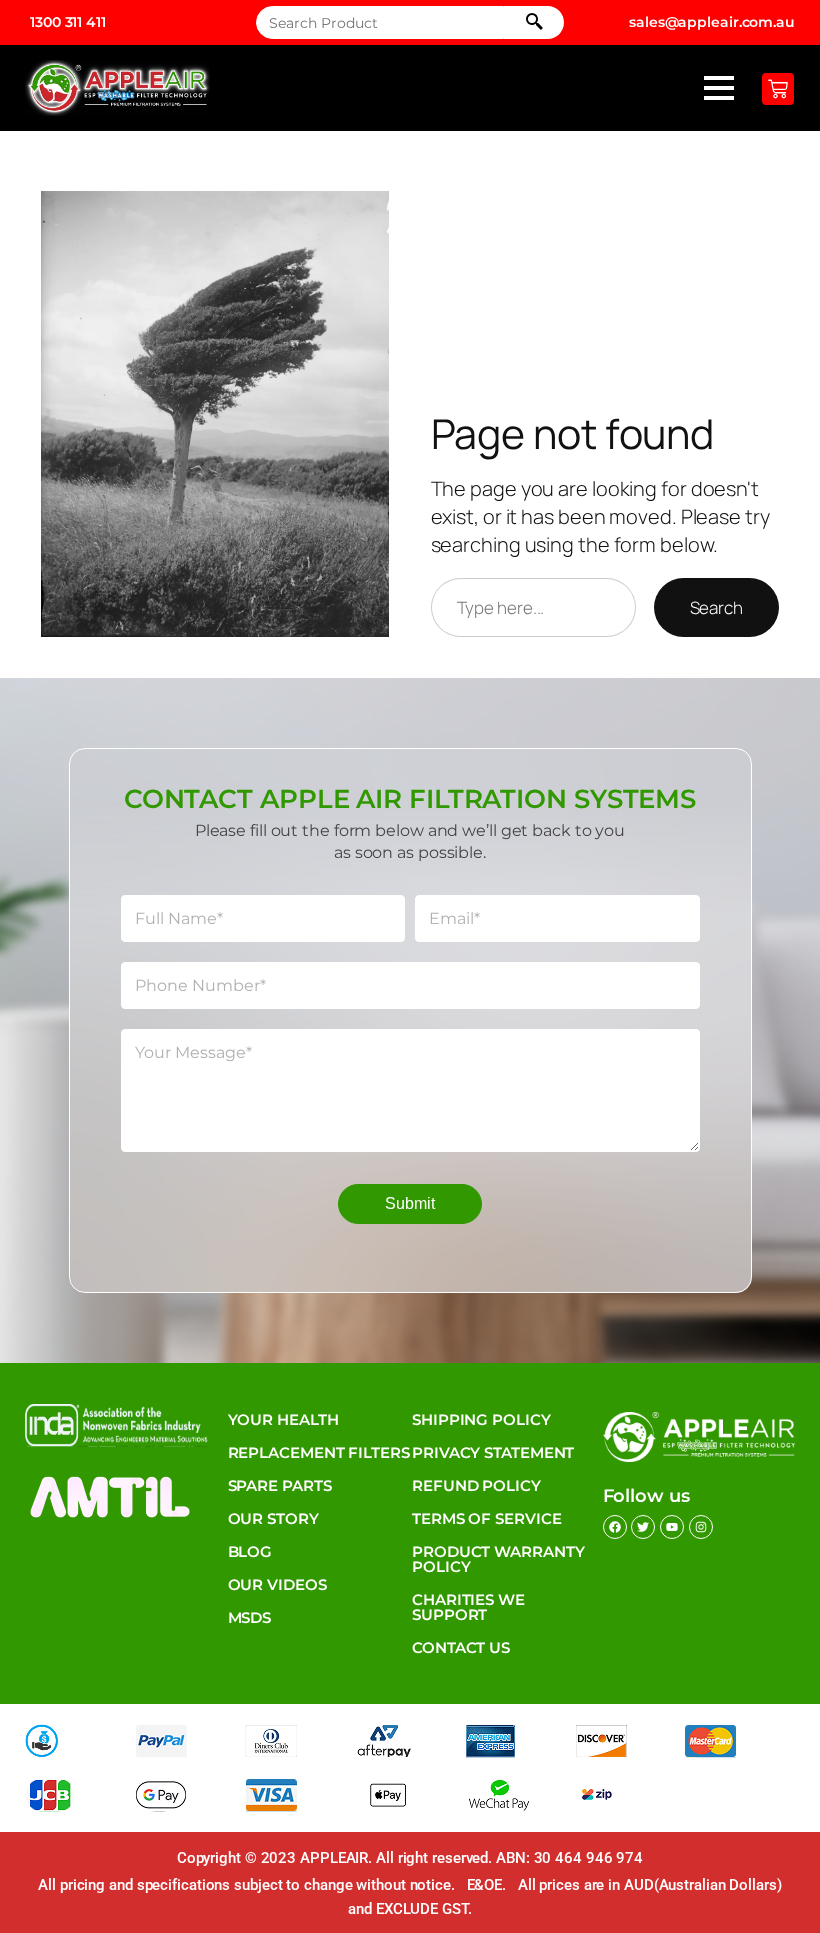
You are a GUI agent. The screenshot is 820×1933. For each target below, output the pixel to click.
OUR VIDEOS (277, 1584)
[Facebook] (615, 1527)
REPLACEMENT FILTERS (319, 1452)
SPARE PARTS (280, 1485)
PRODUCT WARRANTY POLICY (498, 1559)
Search (716, 607)
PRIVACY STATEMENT (493, 1452)
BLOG (250, 1551)
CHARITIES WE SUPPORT (468, 1607)
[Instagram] (701, 1527)
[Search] (534, 22)
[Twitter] (643, 1527)
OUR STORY (273, 1518)
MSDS (250, 1617)
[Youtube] (672, 1527)
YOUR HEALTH (283, 1419)
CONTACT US (461, 1647)
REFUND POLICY (476, 1485)
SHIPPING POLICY (481, 1419)
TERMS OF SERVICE (486, 1518)
